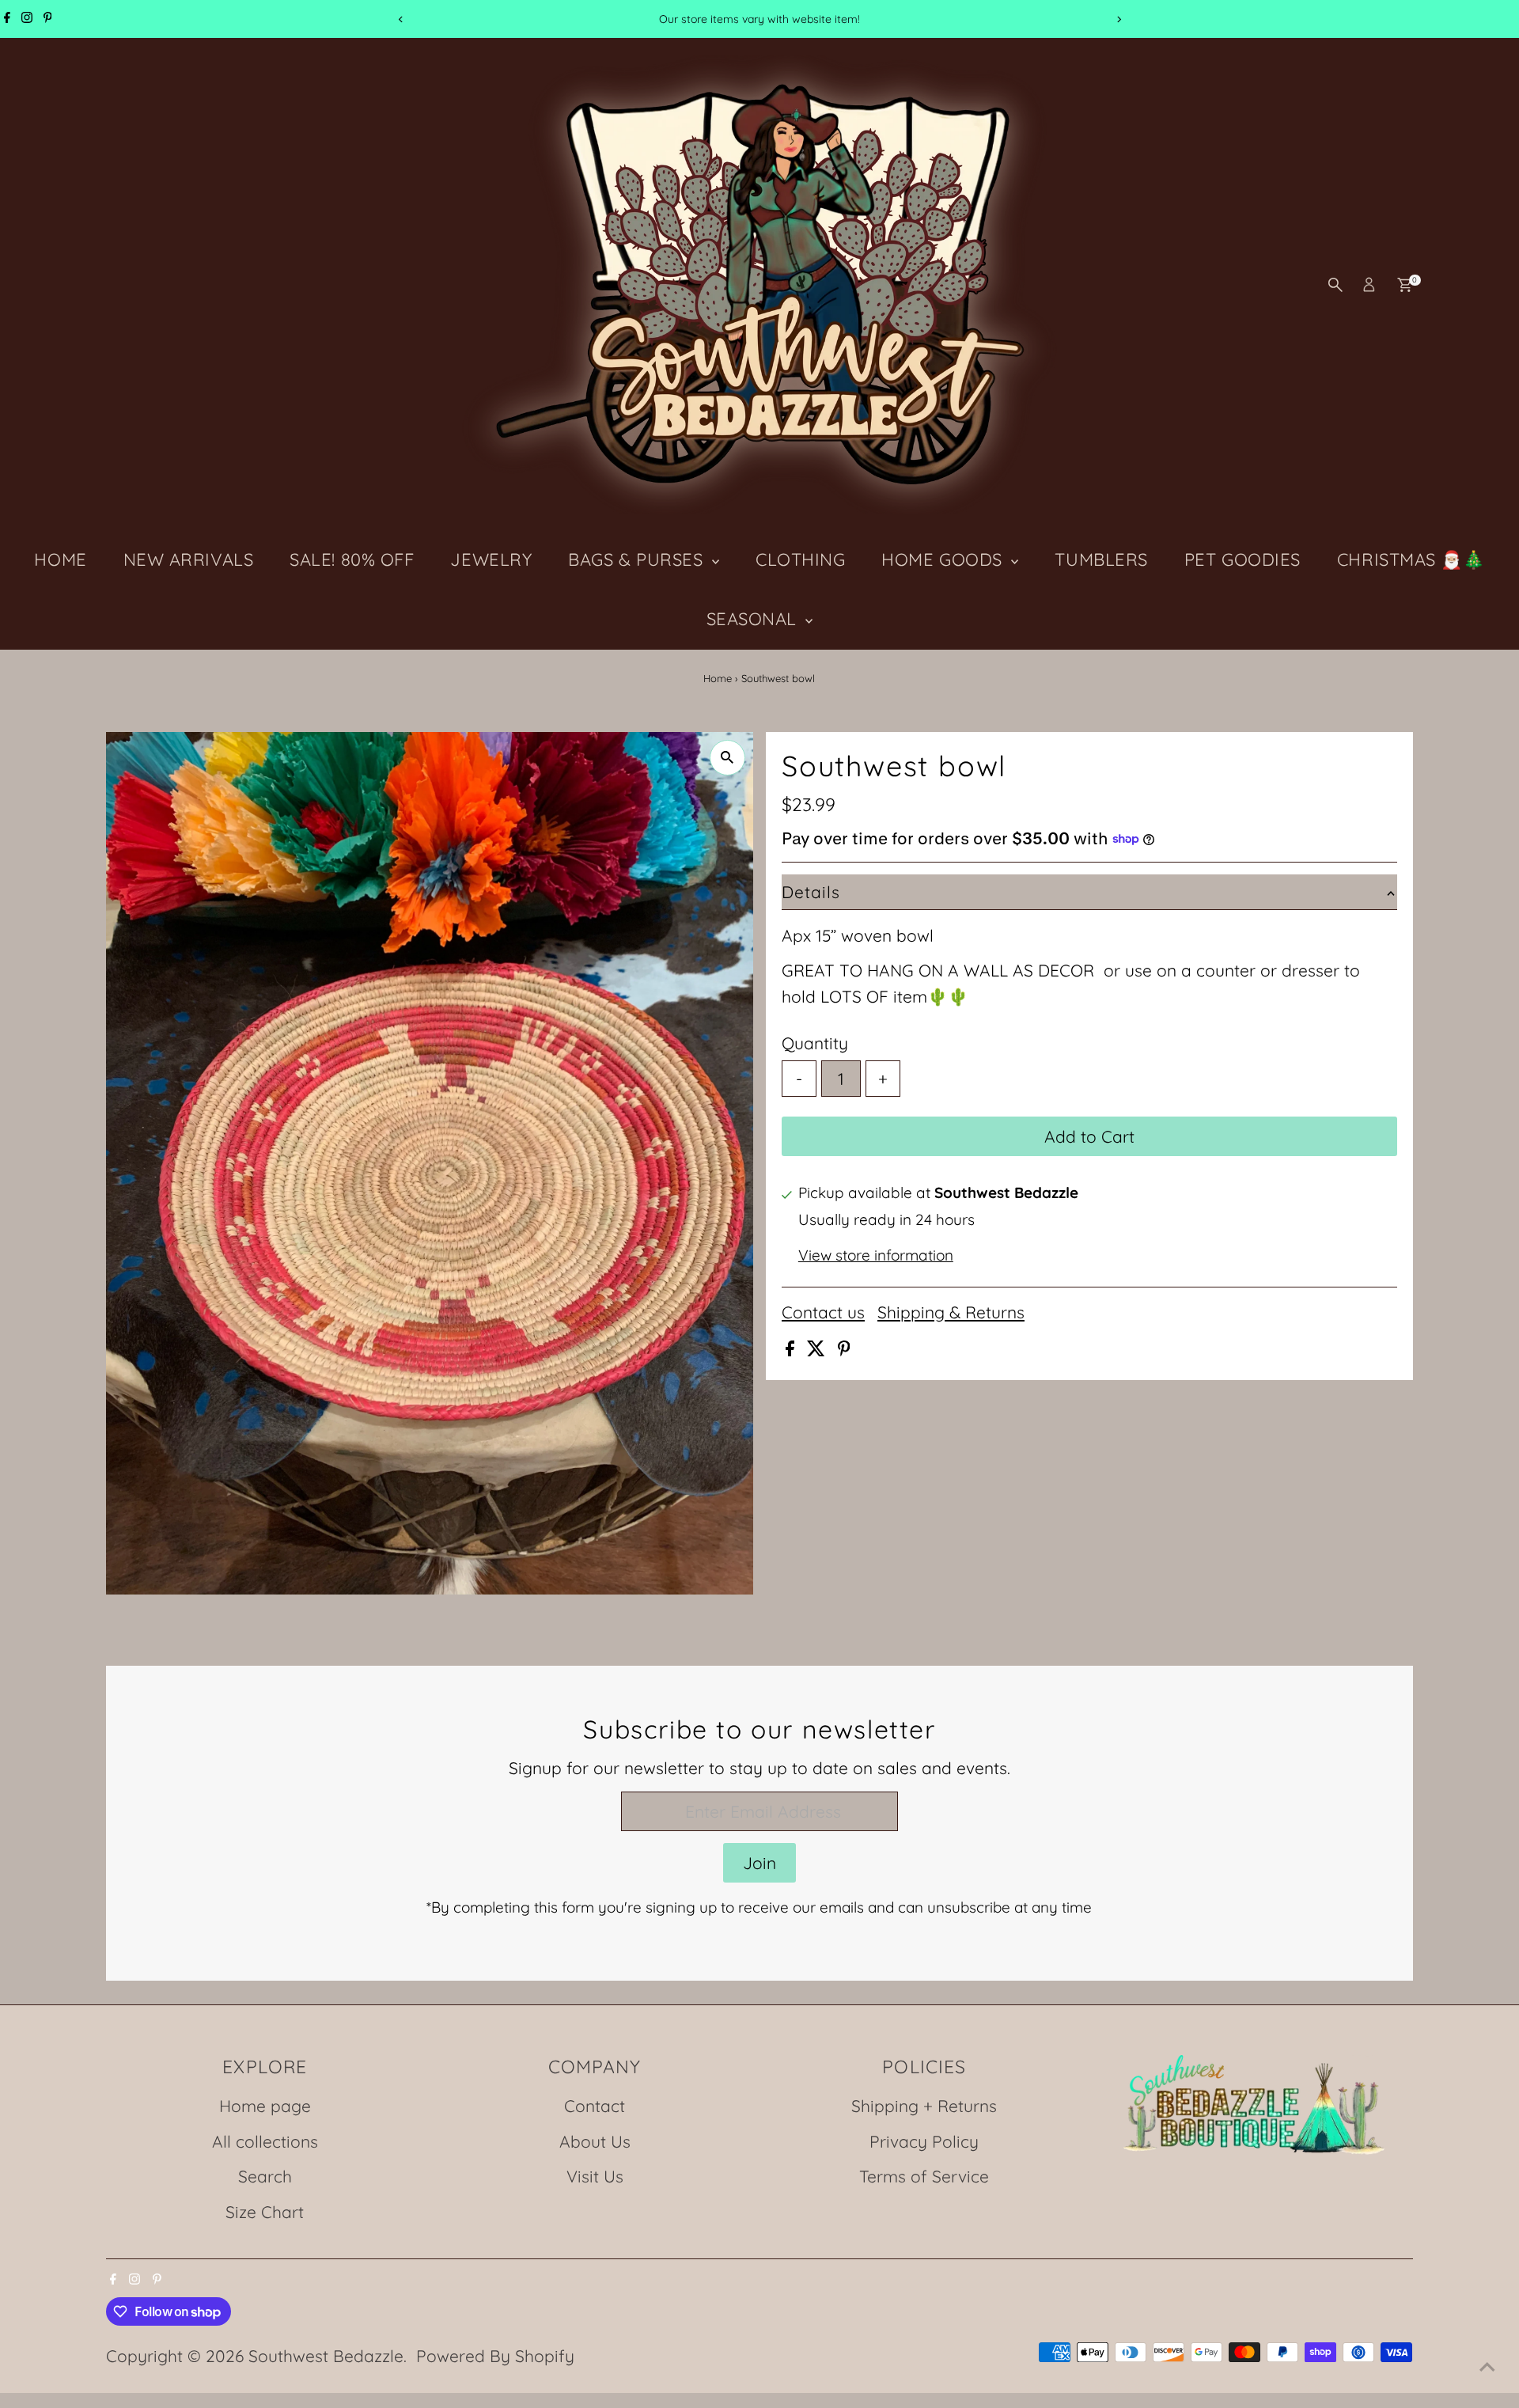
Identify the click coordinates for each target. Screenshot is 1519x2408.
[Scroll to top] (1487, 2364)
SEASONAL (754, 619)
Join (759, 1863)
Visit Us (595, 2176)
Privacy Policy (924, 2141)
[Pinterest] (48, 19)
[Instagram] (27, 19)
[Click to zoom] (727, 758)
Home (718, 678)
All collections (265, 2141)
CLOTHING (800, 559)
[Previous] (401, 19)
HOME (60, 559)
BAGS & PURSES (638, 559)
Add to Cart (1089, 1136)
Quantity (815, 1043)
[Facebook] (7, 19)
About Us (595, 2141)
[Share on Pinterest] (844, 1350)
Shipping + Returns (924, 2106)
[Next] (1118, 19)
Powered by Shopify (495, 2356)
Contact (595, 2106)
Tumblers (1101, 559)
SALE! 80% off (352, 559)
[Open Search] (1335, 285)
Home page (265, 2106)
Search (265, 2176)
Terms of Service (924, 2176)
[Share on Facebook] (792, 1350)
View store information (876, 1255)
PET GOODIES (1242, 559)
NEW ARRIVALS (189, 559)
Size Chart (265, 2212)
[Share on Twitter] (818, 1350)
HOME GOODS (944, 559)
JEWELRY (491, 559)
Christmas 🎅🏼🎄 (1411, 559)
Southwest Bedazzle (326, 2356)
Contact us (823, 1312)
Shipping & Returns (951, 1312)
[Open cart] (1405, 285)
